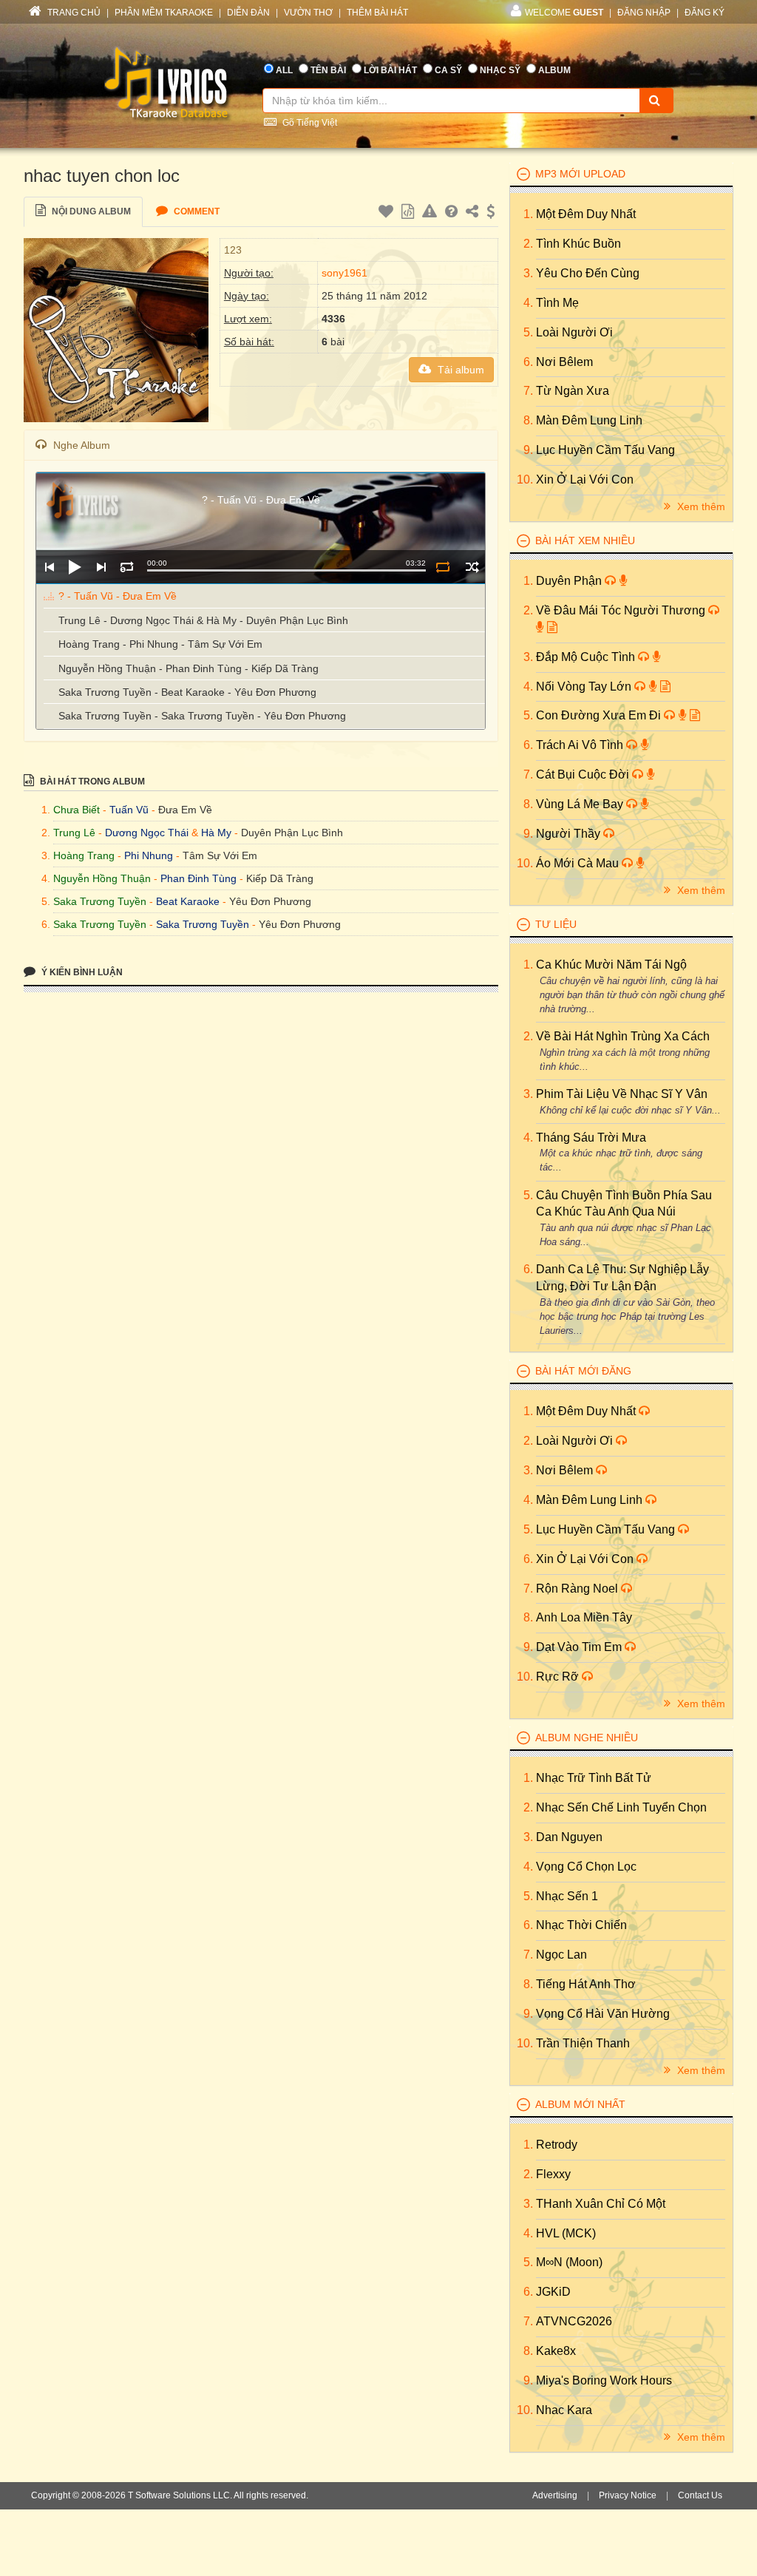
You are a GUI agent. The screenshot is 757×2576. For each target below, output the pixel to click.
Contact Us (700, 2495)
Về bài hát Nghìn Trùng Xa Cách (623, 1036)
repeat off (442, 567)
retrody (557, 2145)
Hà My (216, 833)
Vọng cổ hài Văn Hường (603, 2014)
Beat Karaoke (188, 901)
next (101, 567)
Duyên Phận (570, 581)
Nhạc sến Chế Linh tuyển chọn (621, 1807)
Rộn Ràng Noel (578, 1589)
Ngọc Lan (561, 1955)
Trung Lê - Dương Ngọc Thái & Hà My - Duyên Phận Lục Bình (203, 620)
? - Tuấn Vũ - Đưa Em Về (118, 596)
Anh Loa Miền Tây (584, 1617)
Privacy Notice (628, 2495)
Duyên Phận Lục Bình (292, 833)
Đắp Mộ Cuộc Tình (587, 657)
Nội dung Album (90, 211)
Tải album (459, 370)
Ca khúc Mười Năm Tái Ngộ (611, 965)
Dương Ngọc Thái (147, 833)
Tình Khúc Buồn (578, 244)
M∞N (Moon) (569, 2262)
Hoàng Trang (84, 855)
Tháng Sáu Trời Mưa (591, 1138)
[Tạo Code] (410, 214)
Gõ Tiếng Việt (309, 123)
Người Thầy (570, 834)
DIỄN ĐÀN (248, 13)
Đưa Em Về (185, 810)
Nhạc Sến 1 (567, 1896)
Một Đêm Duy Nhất (586, 214)
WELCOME (564, 13)
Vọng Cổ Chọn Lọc (586, 1867)
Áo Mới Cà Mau (579, 863)
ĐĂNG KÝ (705, 13)
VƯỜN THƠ (308, 13)
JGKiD (553, 2292)
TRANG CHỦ (73, 13)
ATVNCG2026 (574, 2321)
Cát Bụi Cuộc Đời (584, 775)
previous (49, 567)
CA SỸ (448, 70)
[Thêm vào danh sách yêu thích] (388, 214)
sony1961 (344, 273)
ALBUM (554, 70)
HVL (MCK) (566, 2233)
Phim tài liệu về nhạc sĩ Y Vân (622, 1094)
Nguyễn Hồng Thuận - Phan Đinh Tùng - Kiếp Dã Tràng (189, 668)
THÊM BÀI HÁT (377, 13)
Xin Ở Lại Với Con (585, 479)
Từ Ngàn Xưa (573, 391)
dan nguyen (569, 1837)
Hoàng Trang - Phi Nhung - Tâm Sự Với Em (160, 644)
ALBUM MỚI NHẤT (580, 2104)
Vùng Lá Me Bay (581, 804)
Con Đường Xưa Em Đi (600, 715)
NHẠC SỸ (500, 70)
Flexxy (553, 2174)
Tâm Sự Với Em (220, 855)
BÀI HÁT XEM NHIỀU (585, 540)
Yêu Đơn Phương (270, 901)
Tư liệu (556, 924)
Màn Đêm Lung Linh (589, 420)
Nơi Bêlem (564, 362)
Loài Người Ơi (574, 332)
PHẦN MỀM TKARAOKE (164, 13)
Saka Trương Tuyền (100, 901)
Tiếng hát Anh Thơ (586, 1984)
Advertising (555, 2495)
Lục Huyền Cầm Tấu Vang (605, 450)
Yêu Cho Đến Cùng (588, 273)
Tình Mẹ (557, 303)
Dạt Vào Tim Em (580, 1647)
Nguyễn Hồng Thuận (102, 878)
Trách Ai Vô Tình (581, 745)
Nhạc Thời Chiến (581, 1925)
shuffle (472, 567)
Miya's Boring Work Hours (604, 2380)
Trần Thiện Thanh (583, 2043)
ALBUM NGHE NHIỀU (587, 1738)
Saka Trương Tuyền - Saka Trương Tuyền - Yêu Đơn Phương (202, 716)
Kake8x (556, 2351)
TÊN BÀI (328, 70)
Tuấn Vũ (129, 810)
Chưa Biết (77, 810)
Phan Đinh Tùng (198, 878)
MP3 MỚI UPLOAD (580, 174)
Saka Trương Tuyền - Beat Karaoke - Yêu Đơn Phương (187, 692)
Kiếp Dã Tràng (280, 878)
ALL (284, 70)
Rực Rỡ (559, 1677)
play (75, 567)
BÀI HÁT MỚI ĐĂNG (583, 1371)
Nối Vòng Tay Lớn (585, 687)
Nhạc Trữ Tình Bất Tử (594, 1778)
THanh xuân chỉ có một (601, 2204)
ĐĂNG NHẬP (644, 13)
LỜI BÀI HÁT (390, 70)
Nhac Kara (564, 2410)
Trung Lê (74, 833)
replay (127, 567)
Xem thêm (700, 506)
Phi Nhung (149, 855)
